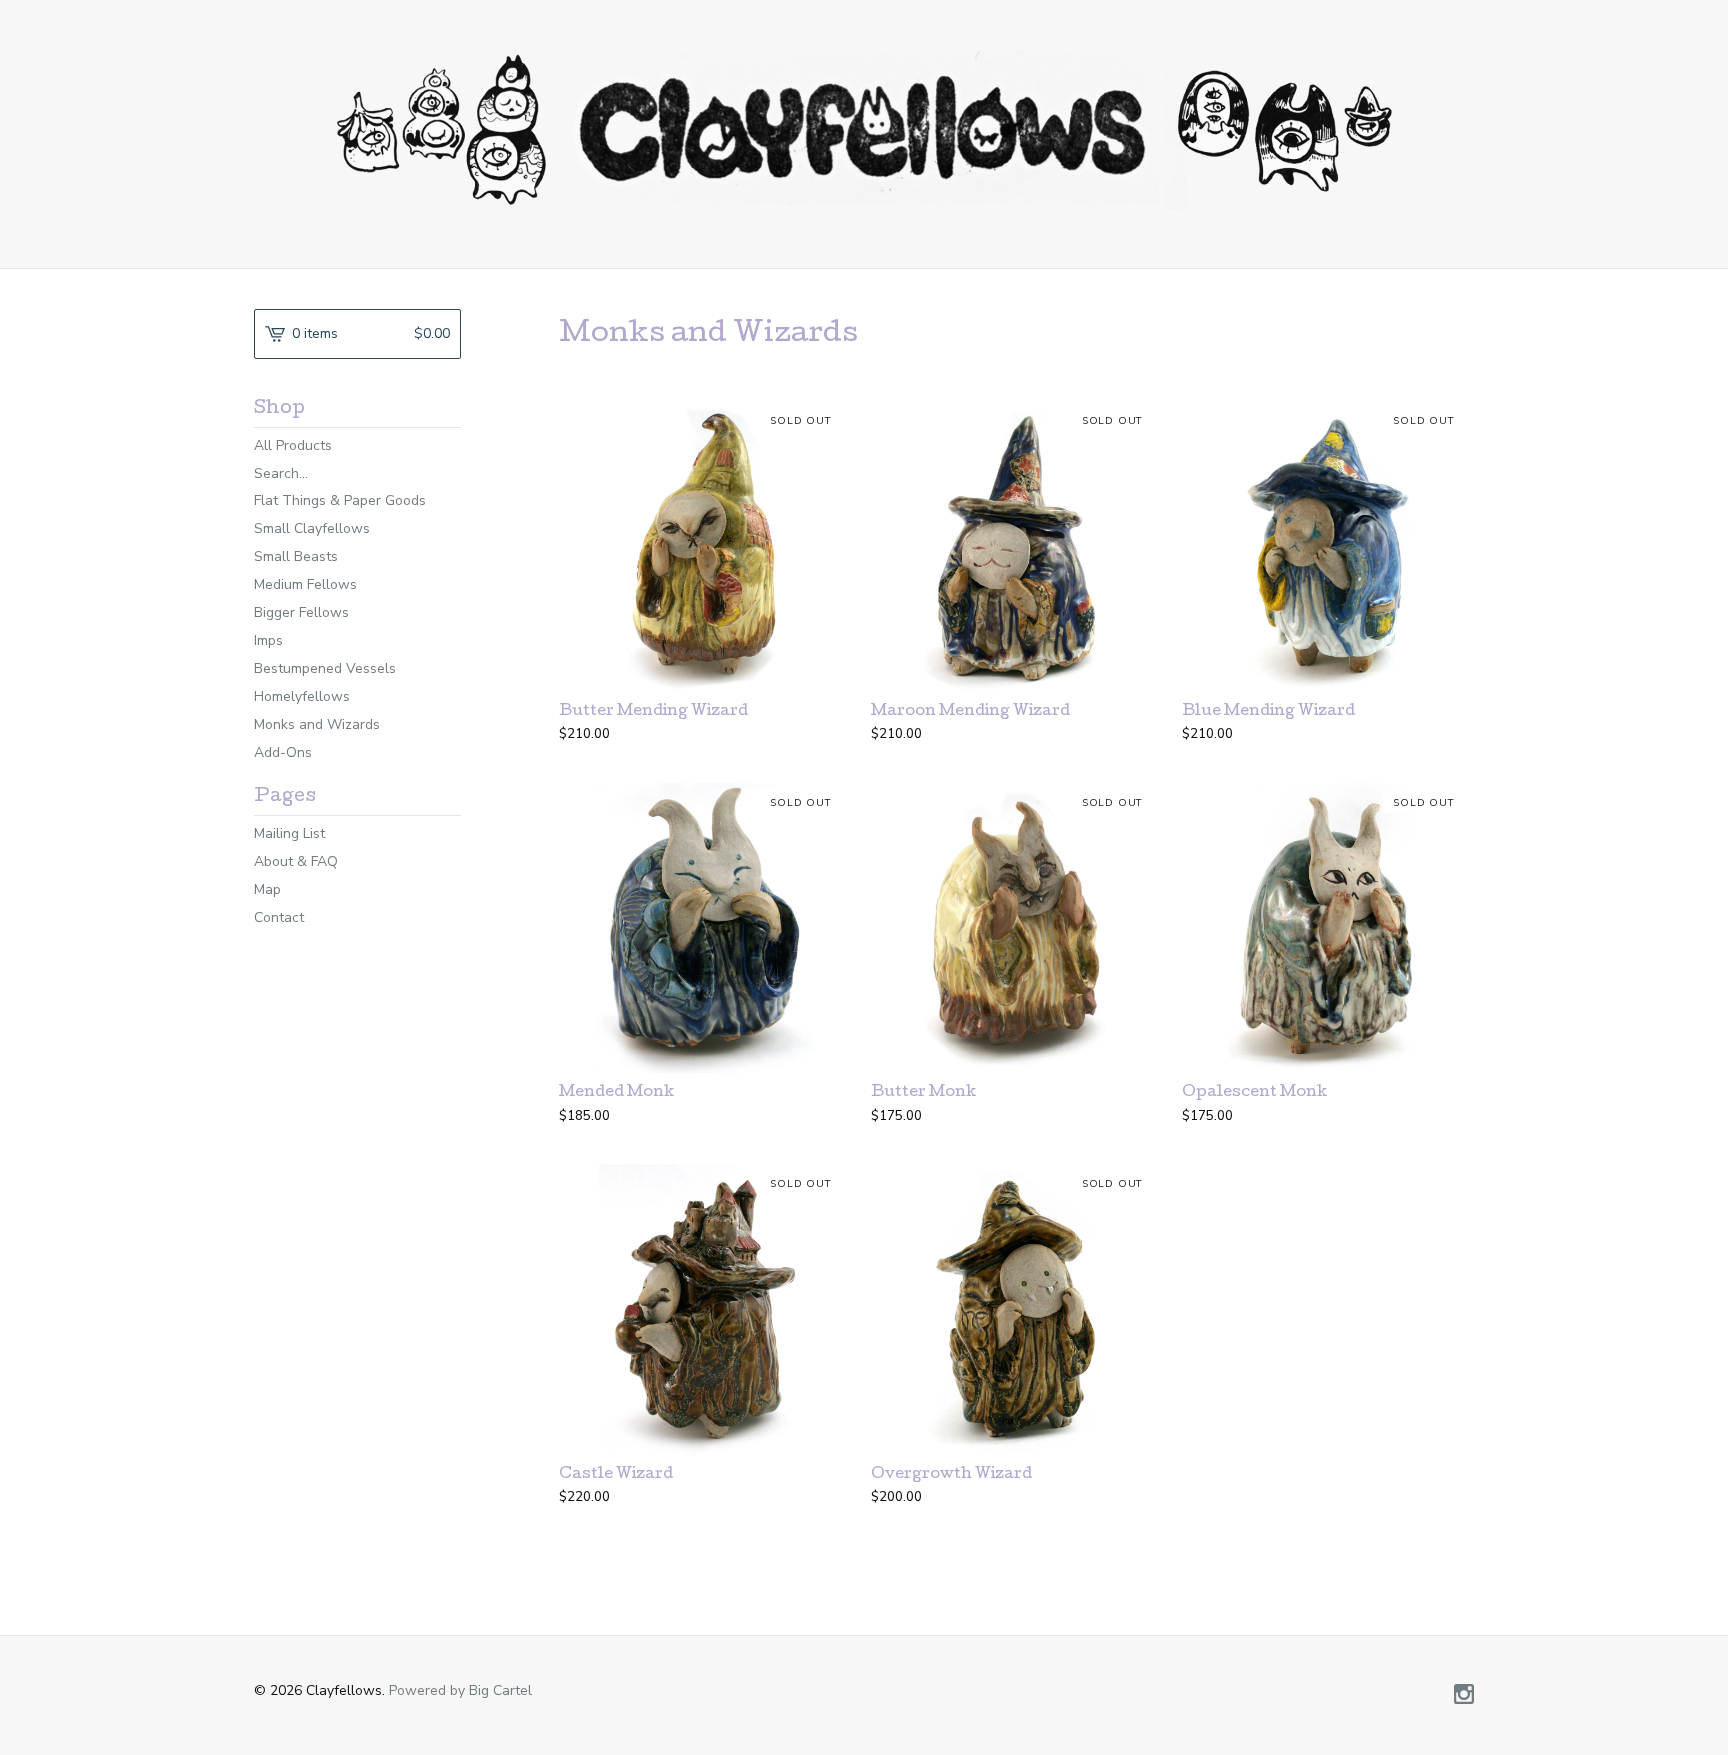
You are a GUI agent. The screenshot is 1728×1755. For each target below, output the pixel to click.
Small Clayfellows (312, 528)
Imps (268, 640)
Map (267, 889)
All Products (293, 445)
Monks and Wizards (317, 724)
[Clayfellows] (864, 130)
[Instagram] (1464, 1696)
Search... (281, 474)
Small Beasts (296, 556)
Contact (279, 917)
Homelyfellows (302, 696)
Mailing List (289, 833)
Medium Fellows (305, 584)
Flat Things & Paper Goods (340, 500)
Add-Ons (283, 752)
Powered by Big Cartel (460, 1690)
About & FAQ (296, 861)
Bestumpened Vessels (325, 668)
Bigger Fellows (301, 612)
